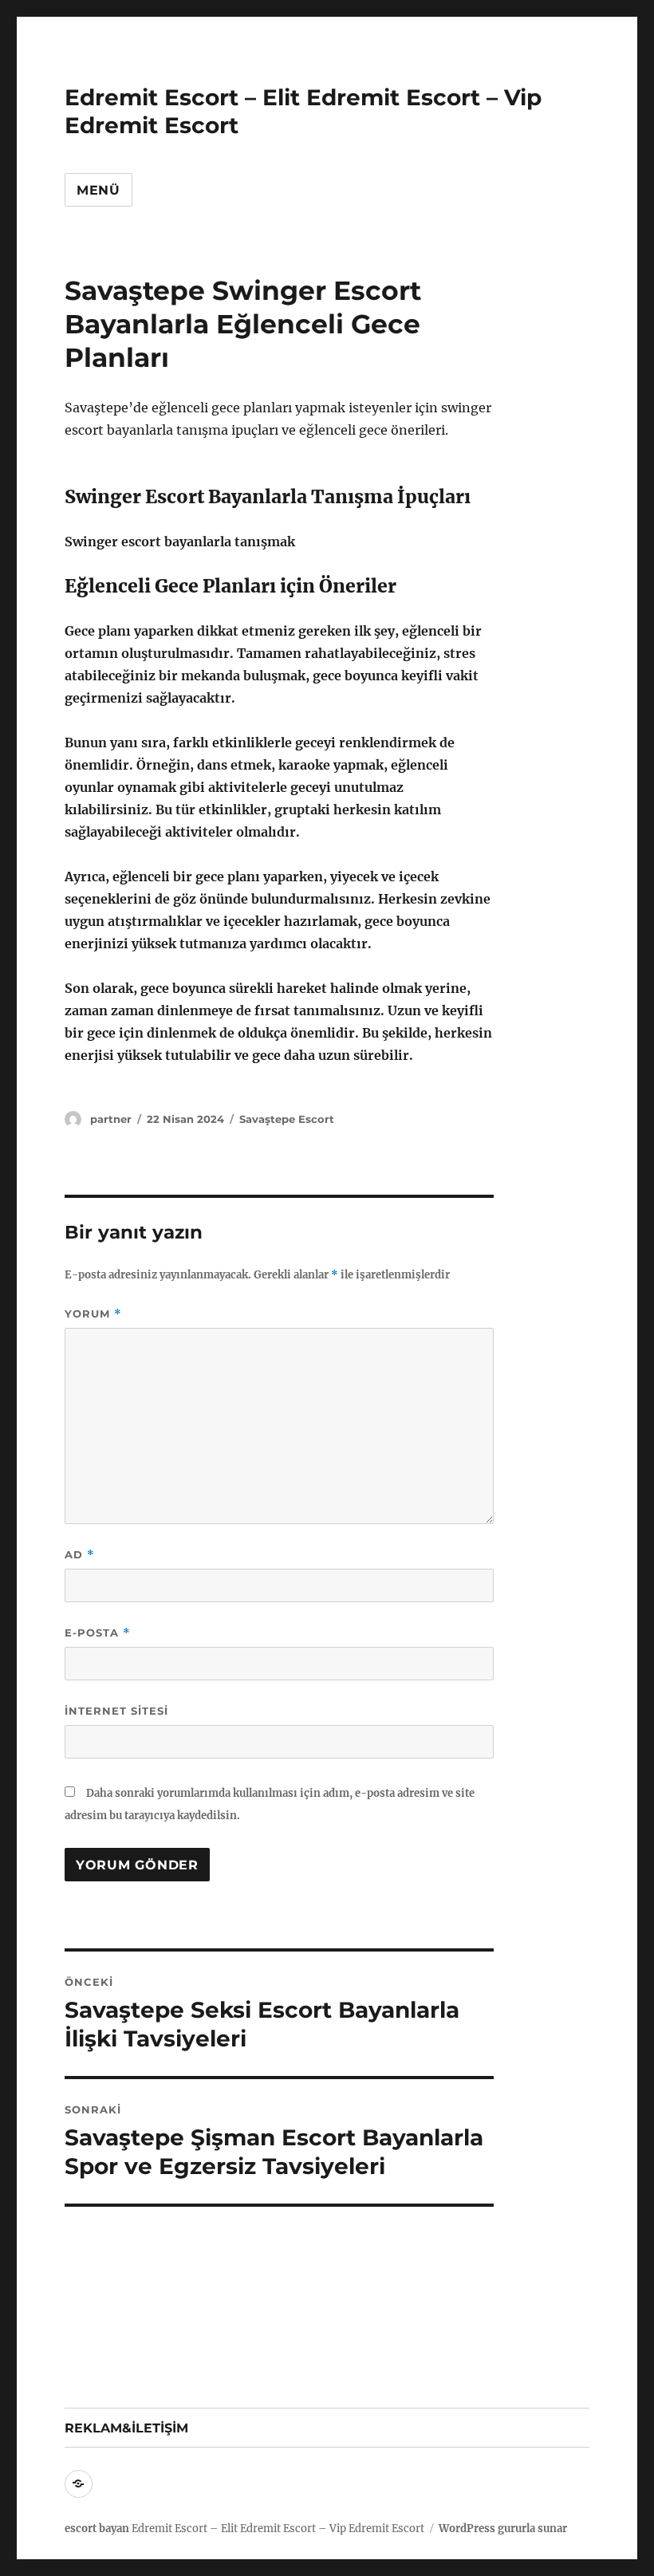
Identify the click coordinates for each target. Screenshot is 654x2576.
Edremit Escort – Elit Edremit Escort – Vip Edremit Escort (278, 2529)
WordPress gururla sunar (503, 2529)
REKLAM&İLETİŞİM (126, 2428)
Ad (80, 1555)
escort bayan (97, 2529)
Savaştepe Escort (287, 1119)
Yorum (93, 1314)
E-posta (98, 1633)
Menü (98, 190)
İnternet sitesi (116, 1711)
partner (111, 1119)
